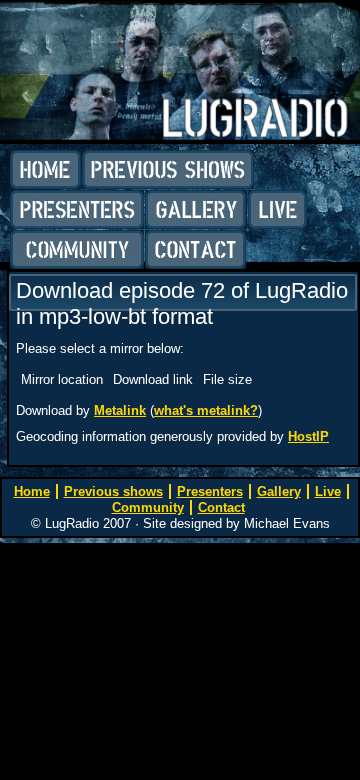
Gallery (196, 210)
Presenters (77, 210)
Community (77, 250)
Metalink (120, 410)
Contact (195, 250)
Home (45, 170)
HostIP (308, 436)
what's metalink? (206, 410)
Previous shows (168, 170)
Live (277, 210)
